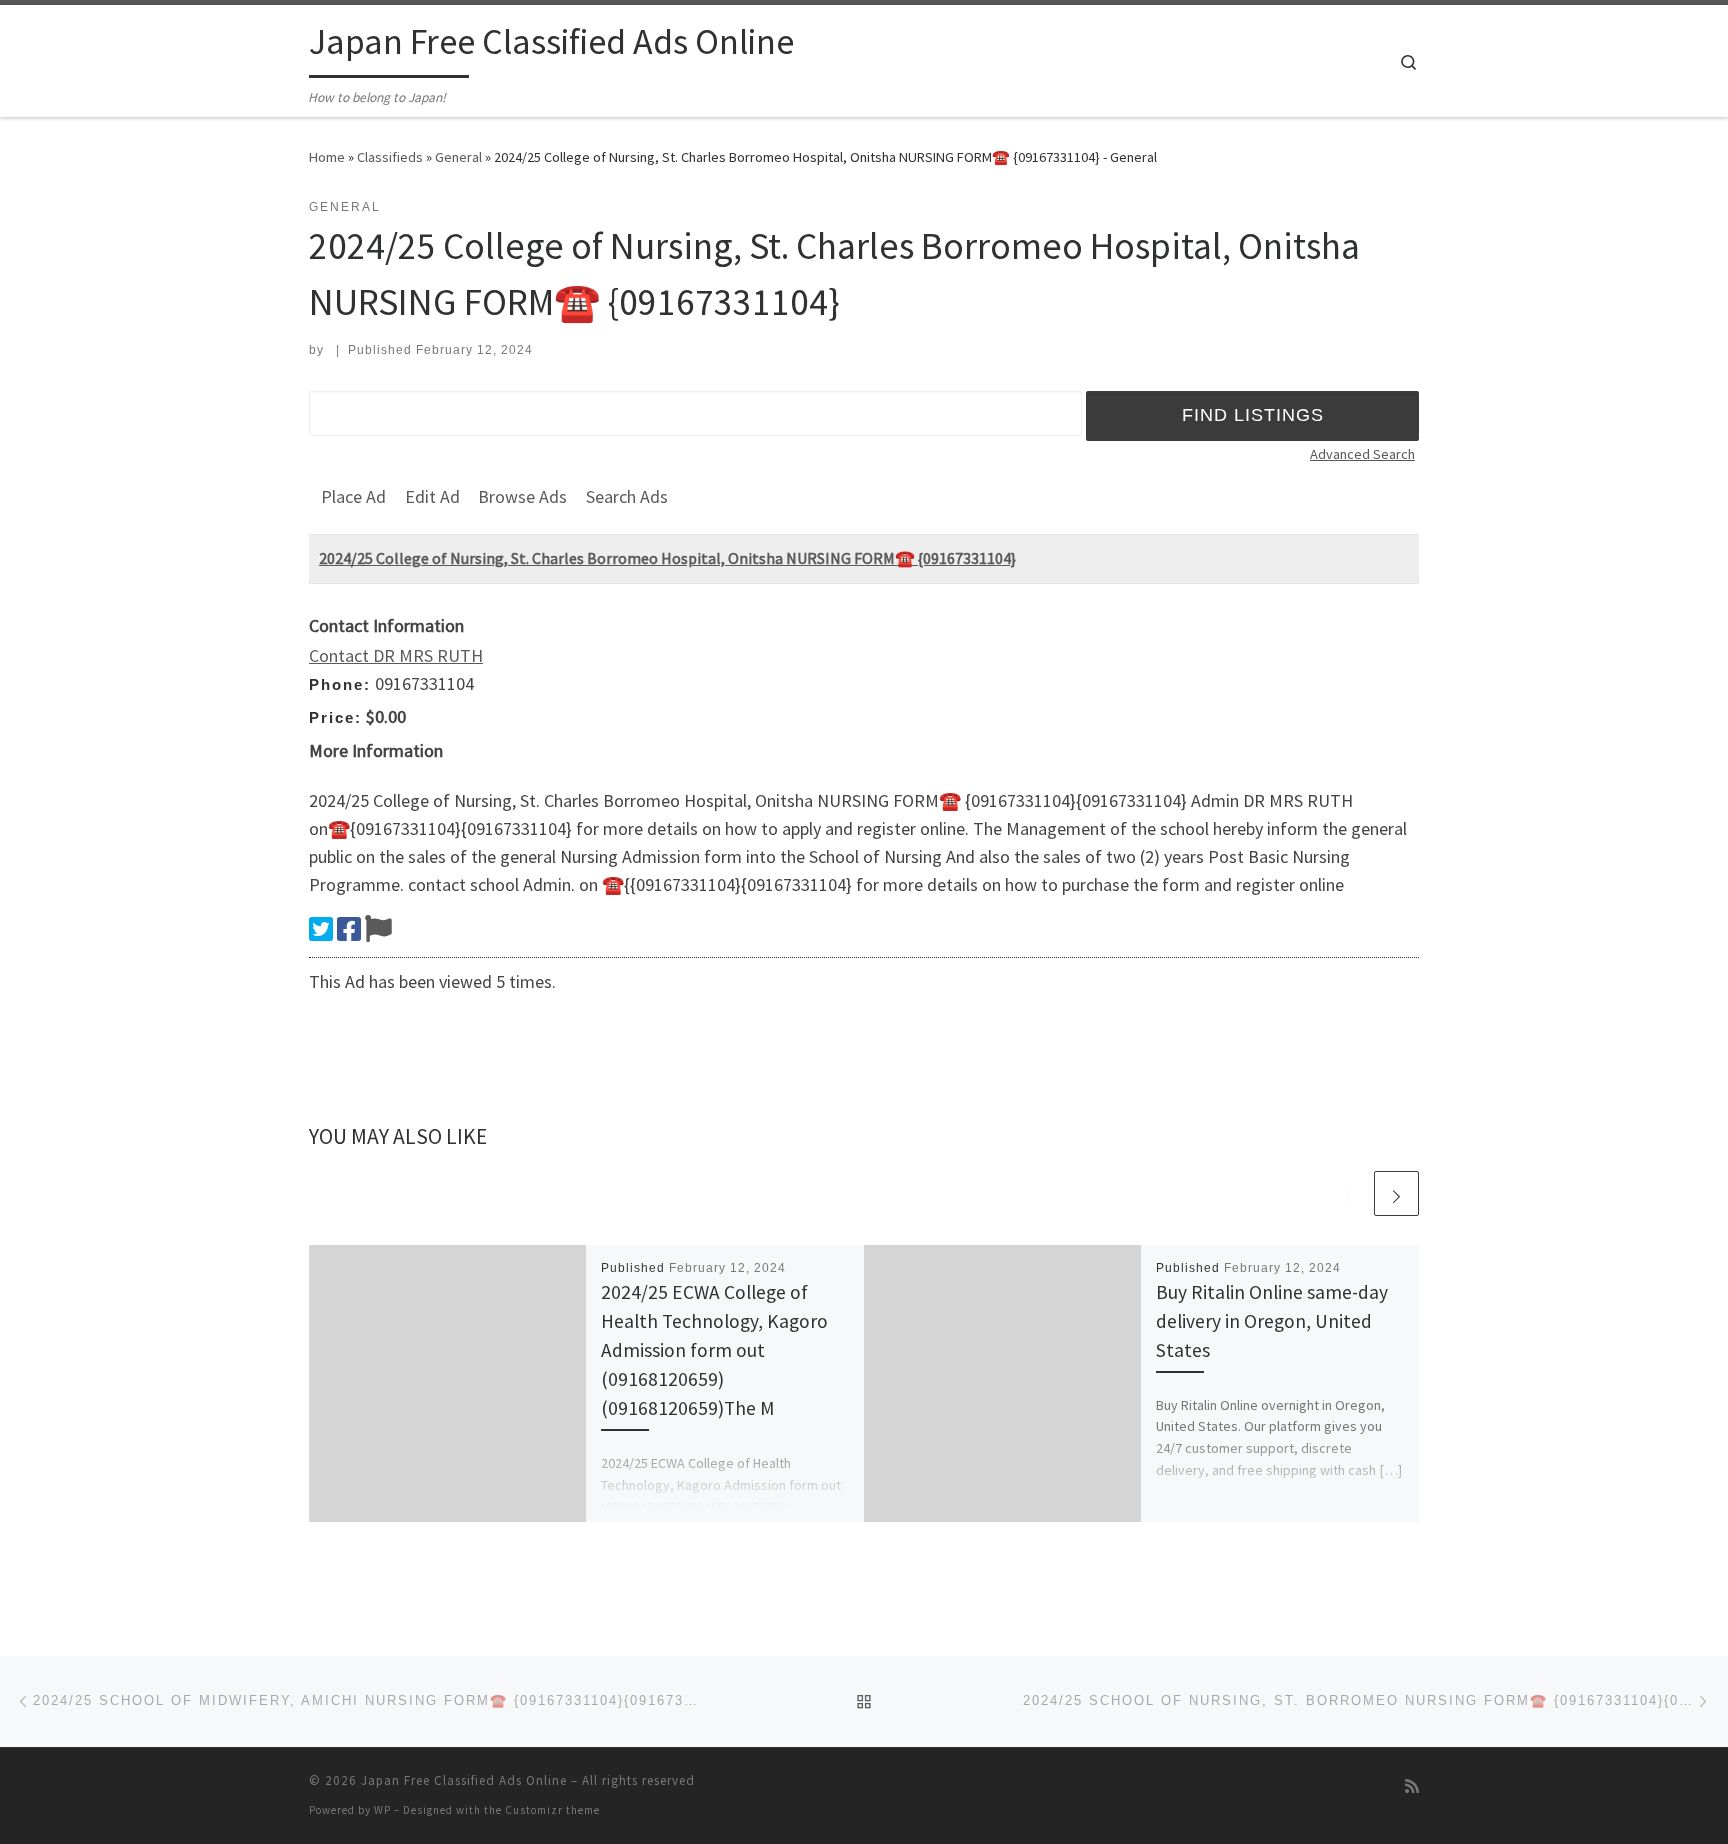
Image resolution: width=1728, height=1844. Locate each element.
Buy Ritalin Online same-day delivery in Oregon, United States (1272, 1321)
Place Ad (353, 496)
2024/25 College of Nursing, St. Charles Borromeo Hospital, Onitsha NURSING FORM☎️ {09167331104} (667, 558)
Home (327, 157)
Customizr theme (552, 1810)
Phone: (340, 684)
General (458, 157)
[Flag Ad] (378, 929)
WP (382, 1810)
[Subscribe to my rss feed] (1412, 1786)
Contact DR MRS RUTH (396, 655)
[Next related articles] (1396, 1193)
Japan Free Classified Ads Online (464, 1780)
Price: (335, 717)
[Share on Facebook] (349, 929)
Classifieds (390, 157)
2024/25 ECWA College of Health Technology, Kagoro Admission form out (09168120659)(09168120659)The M (714, 1350)
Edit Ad (432, 496)
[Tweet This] (321, 929)
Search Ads (627, 496)
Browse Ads (522, 496)
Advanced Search (1362, 454)
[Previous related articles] (1348, 1193)
